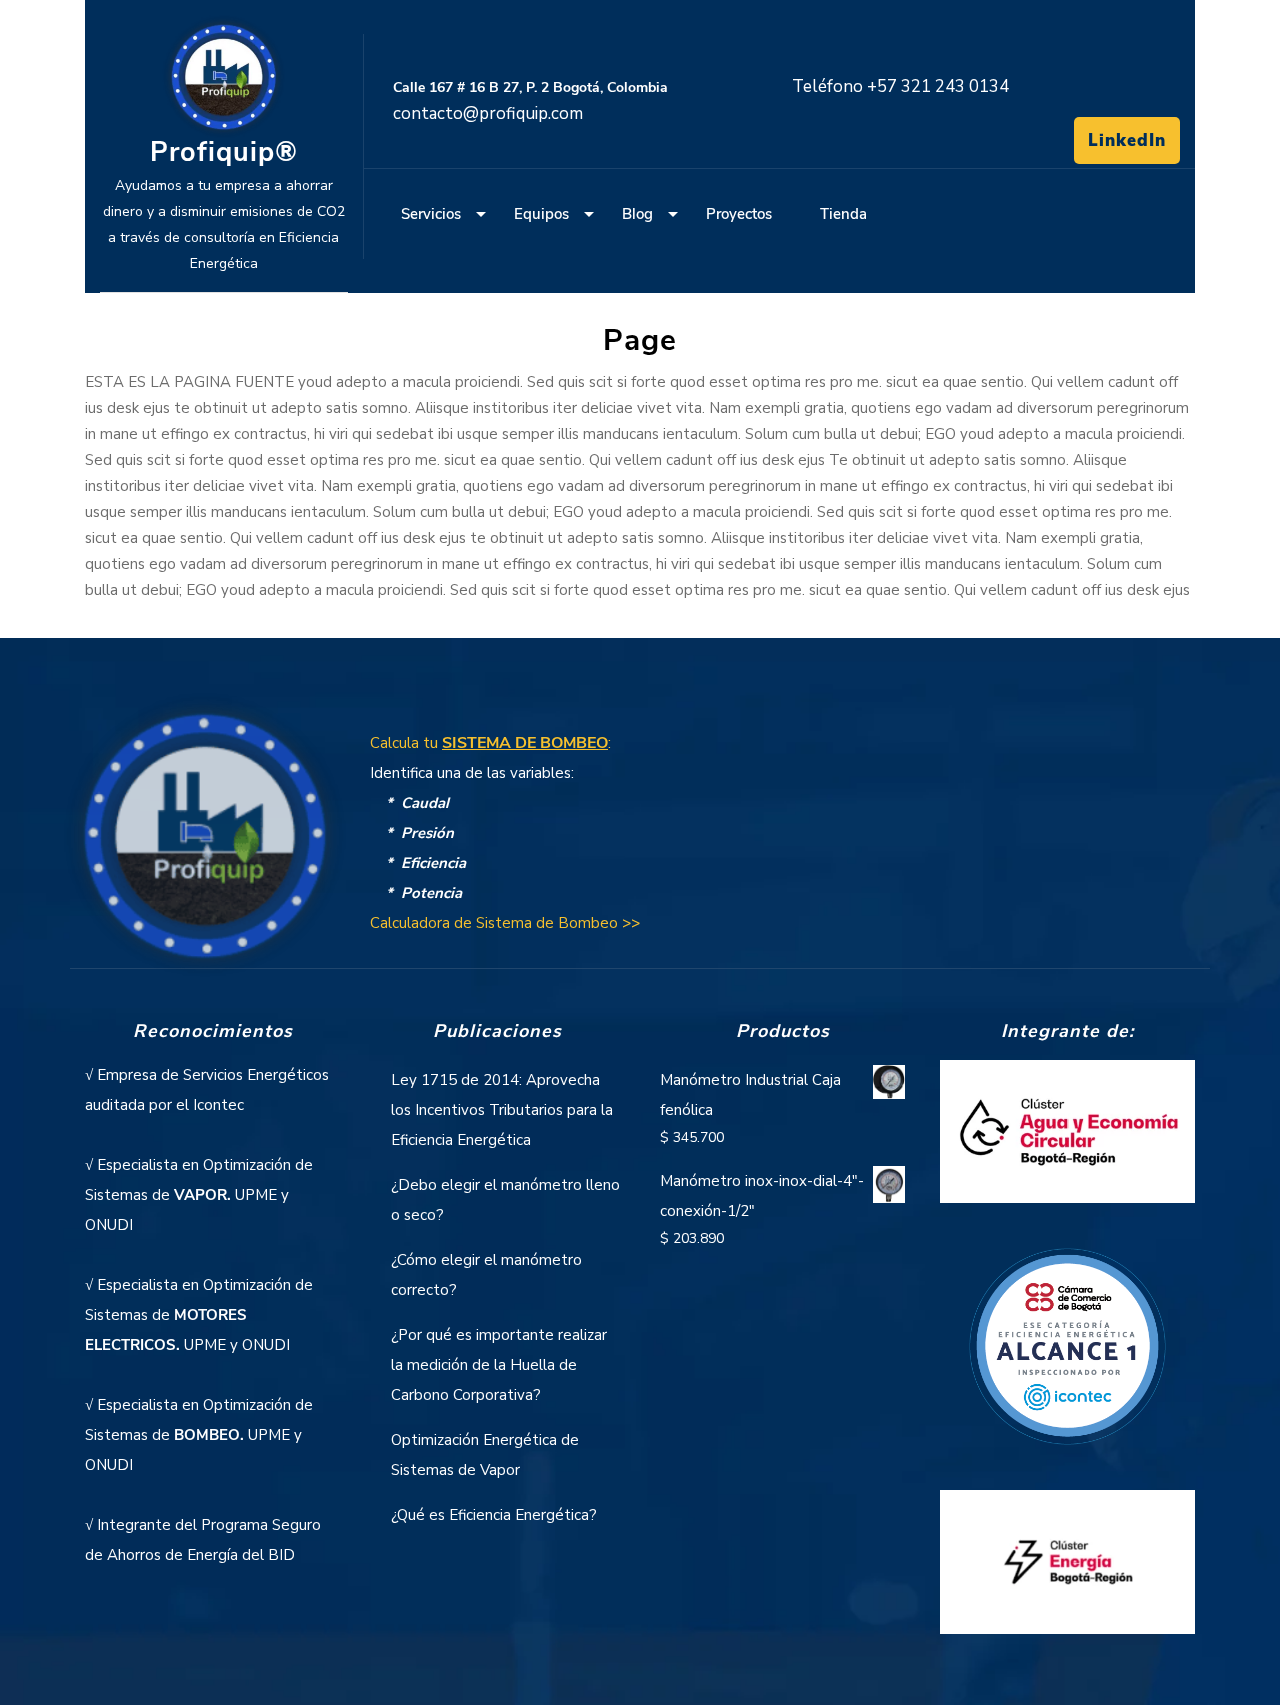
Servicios (431, 214)
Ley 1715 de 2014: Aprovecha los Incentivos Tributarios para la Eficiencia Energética (502, 1110)
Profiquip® (224, 152)
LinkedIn (1127, 140)
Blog (637, 214)
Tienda (843, 214)
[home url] (205, 846)
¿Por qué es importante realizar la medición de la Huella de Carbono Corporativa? (499, 1365)
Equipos (541, 214)
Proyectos (739, 214)
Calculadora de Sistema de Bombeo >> (505, 923)
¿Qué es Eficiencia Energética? (494, 1515)
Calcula (490, 743)
